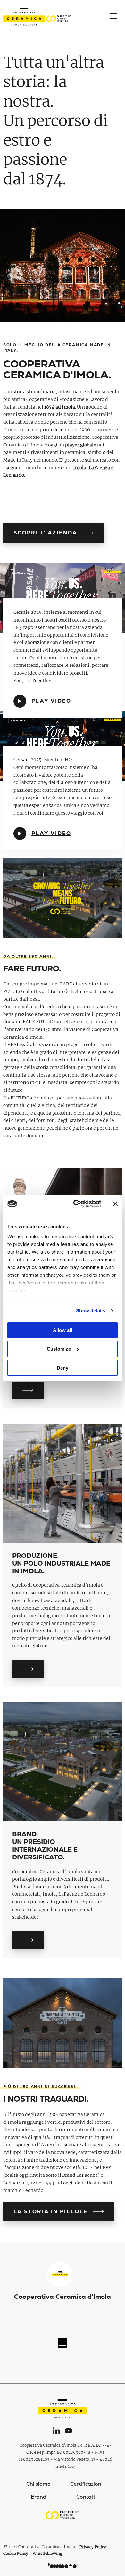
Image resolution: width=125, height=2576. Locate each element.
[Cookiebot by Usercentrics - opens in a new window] (76, 1204)
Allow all (63, 1330)
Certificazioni (86, 2484)
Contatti (86, 2497)
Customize (59, 1349)
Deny (63, 1368)
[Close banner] (115, 1204)
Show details (91, 1311)
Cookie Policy (16, 2553)
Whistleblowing (47, 2553)
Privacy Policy (93, 2547)
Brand (38, 2497)
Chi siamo (38, 2484)
